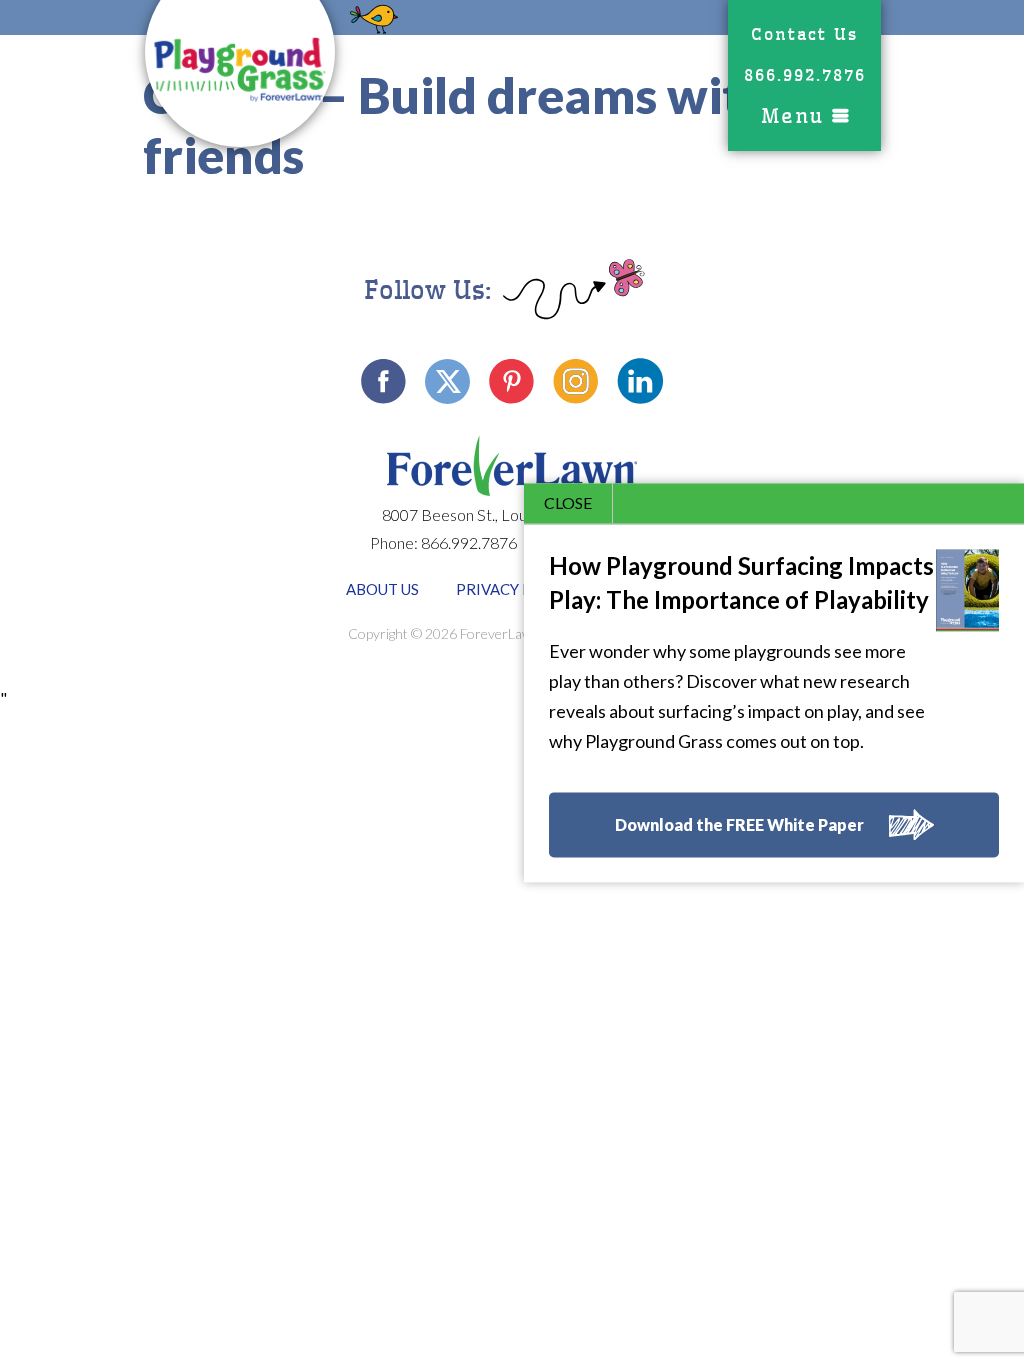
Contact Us (804, 34)
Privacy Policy (516, 589)
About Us (382, 589)
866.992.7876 (805, 75)
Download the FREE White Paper (739, 825)
